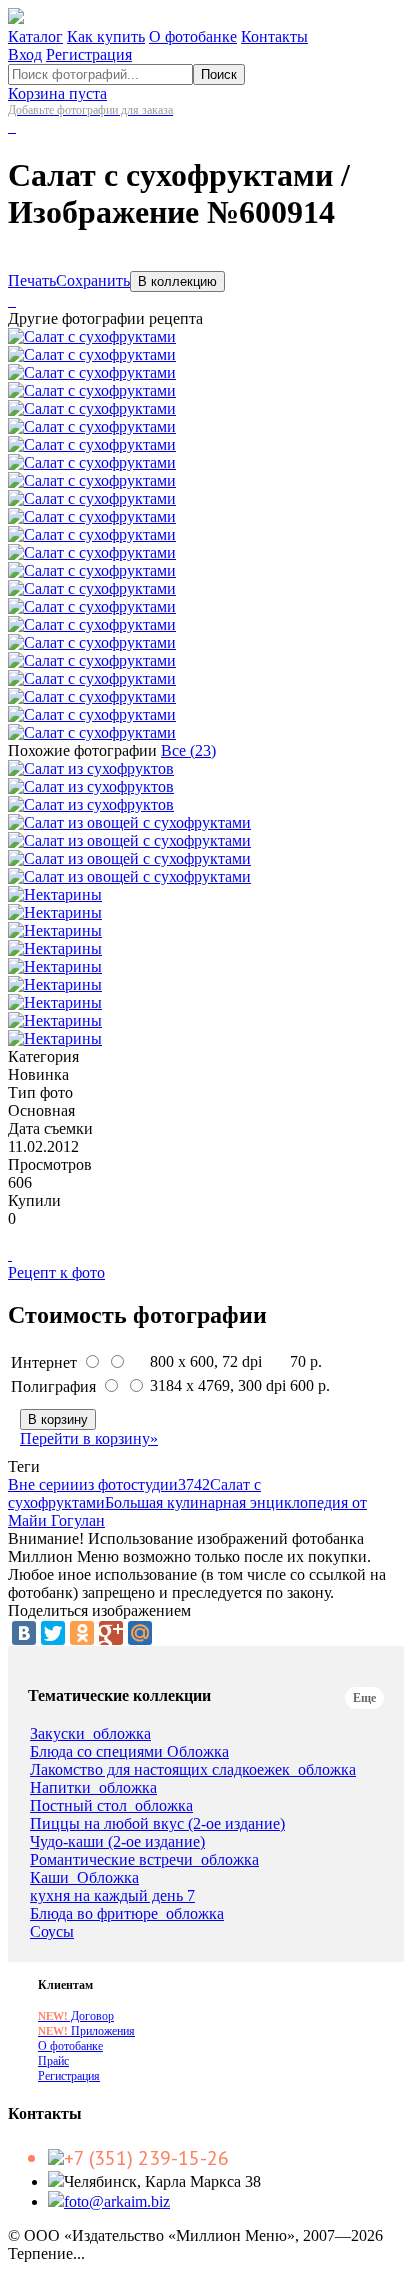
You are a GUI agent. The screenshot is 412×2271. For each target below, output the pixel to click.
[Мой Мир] (140, 1633)
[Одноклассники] (82, 1633)
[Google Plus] (111, 1633)
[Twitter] (53, 1633)
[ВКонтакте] (24, 1633)
